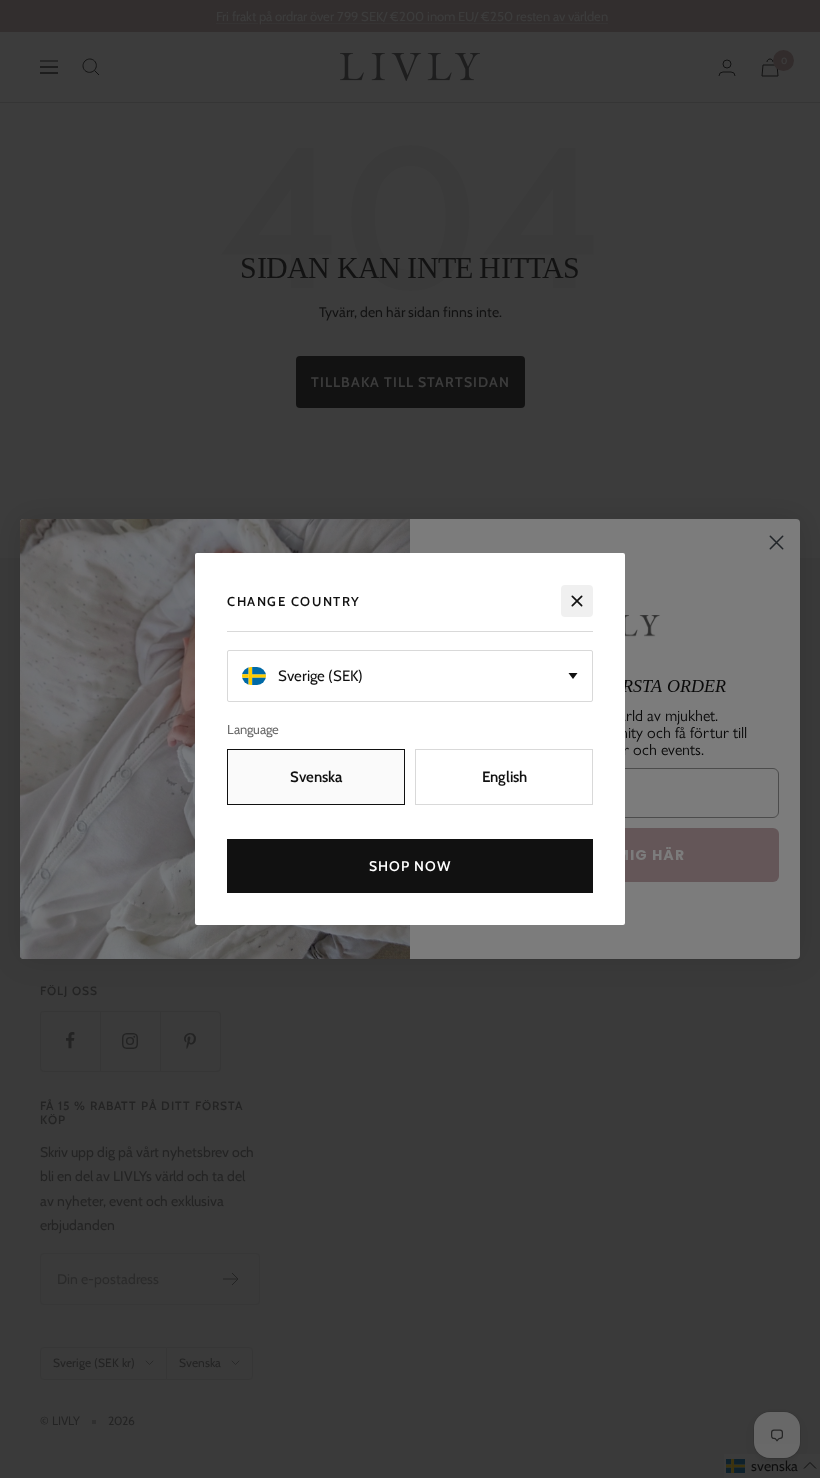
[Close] (577, 601)
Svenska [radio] (316, 777)
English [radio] (504, 777)
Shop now (410, 866)
